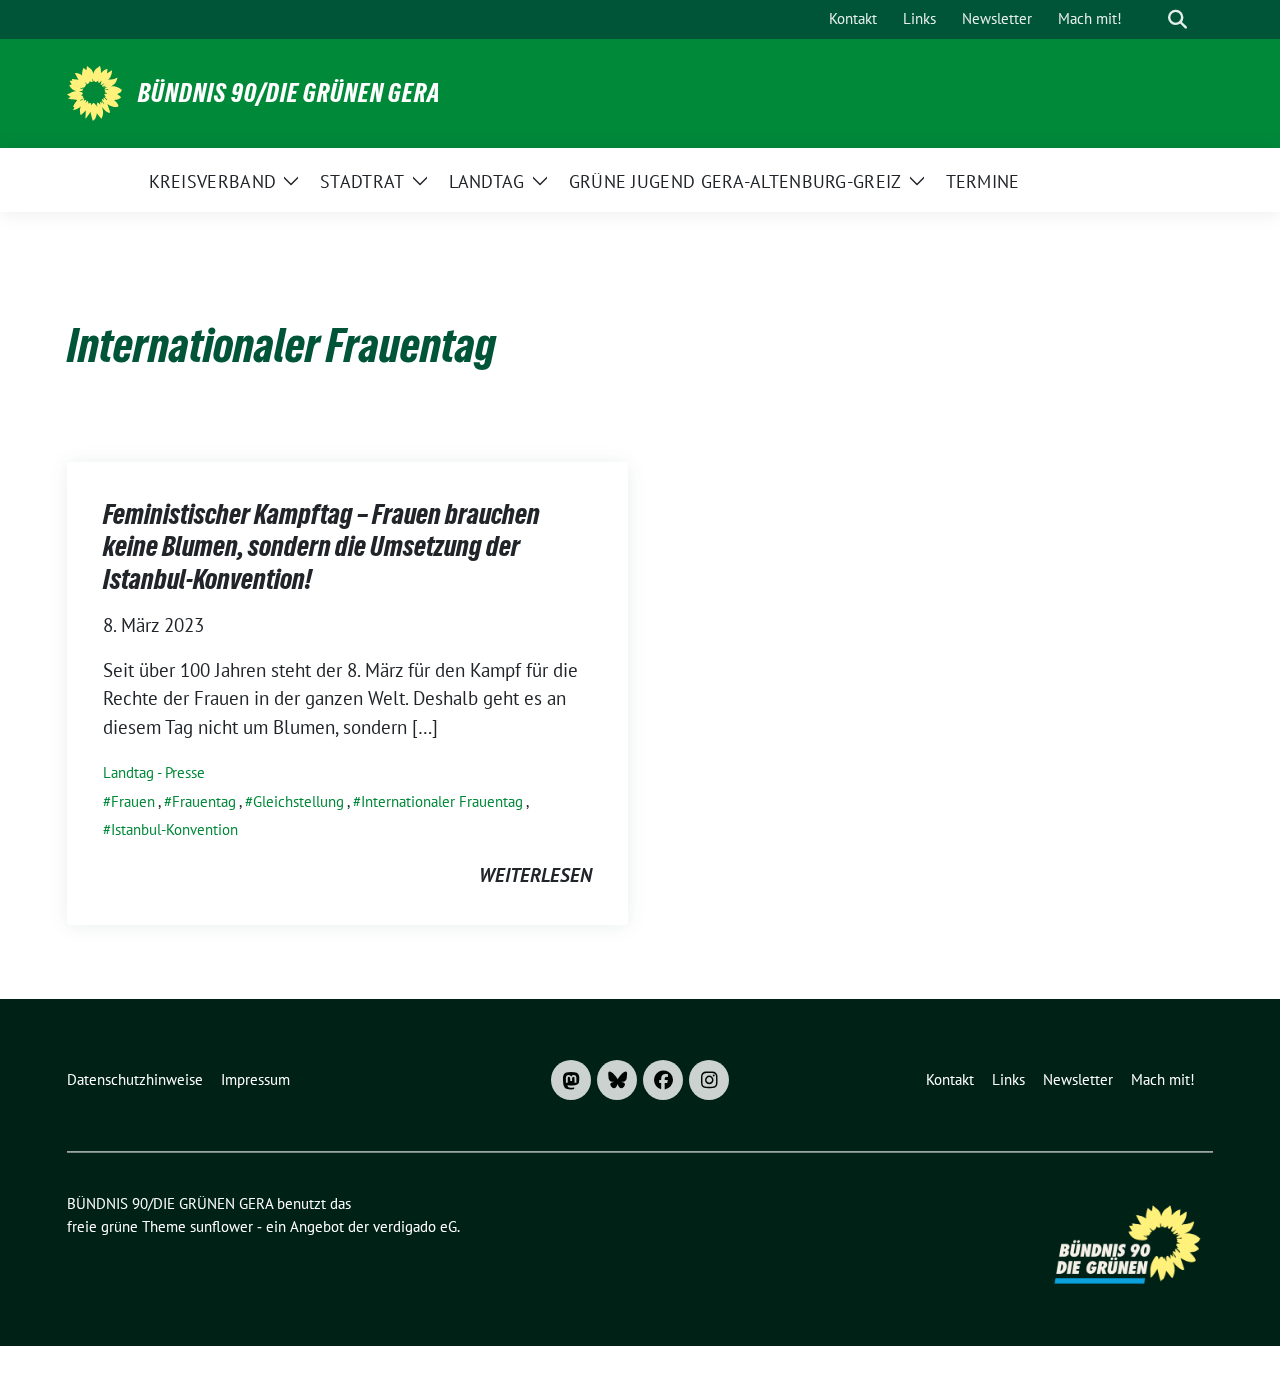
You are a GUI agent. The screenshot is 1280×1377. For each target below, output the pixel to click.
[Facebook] (663, 1080)
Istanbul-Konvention (174, 829)
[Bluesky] (617, 1080)
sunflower (221, 1226)
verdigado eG (415, 1226)
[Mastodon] (571, 1080)
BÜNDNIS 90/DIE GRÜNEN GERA (289, 93)
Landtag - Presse (154, 772)
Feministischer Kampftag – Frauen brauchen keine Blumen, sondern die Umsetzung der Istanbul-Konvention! (321, 546)
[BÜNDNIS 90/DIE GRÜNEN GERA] (94, 91)
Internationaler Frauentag (442, 801)
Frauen (133, 801)
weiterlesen (535, 875)
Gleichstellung (298, 801)
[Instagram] (709, 1080)
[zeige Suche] (1177, 19)
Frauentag (204, 801)
